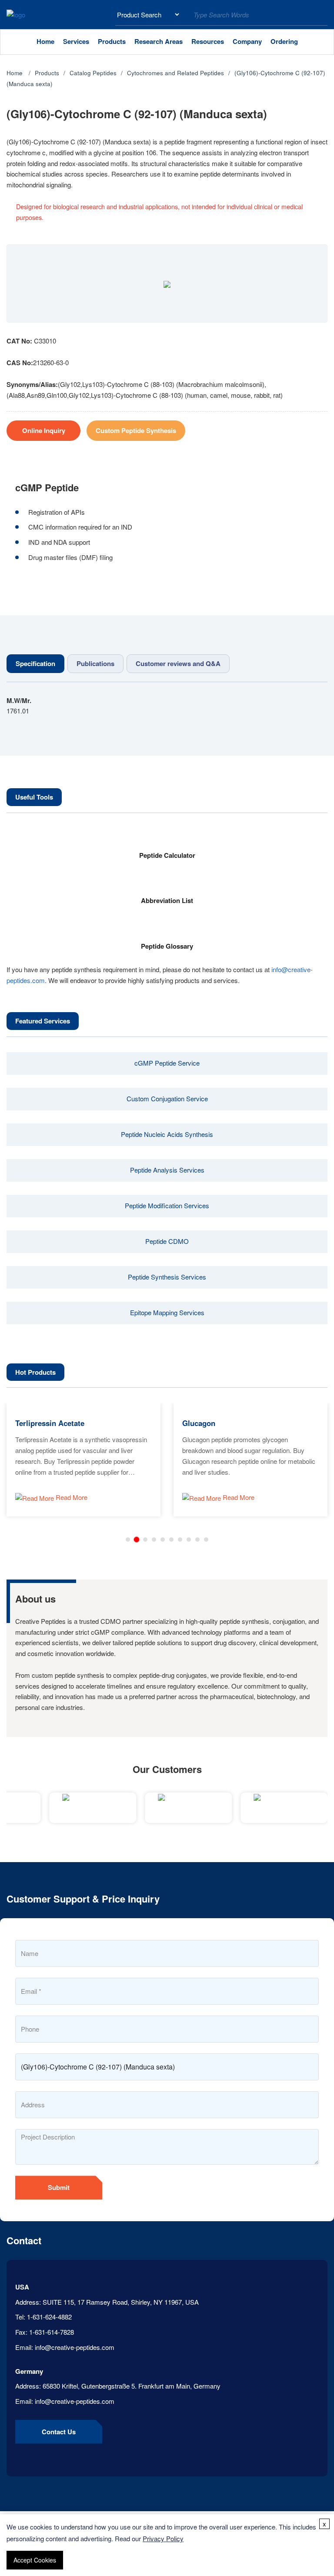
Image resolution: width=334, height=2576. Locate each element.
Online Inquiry (44, 430)
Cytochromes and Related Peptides (175, 73)
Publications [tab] (95, 663)
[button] (128, 1540)
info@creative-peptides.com (75, 2347)
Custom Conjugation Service (167, 1098)
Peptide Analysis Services (167, 1170)
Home (45, 41)
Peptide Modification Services (167, 1205)
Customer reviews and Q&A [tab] (178, 663)
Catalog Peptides (93, 73)
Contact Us (59, 2432)
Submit (59, 2187)
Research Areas (159, 41)
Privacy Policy (163, 2538)
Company (247, 41)
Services (76, 41)
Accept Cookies (35, 2560)
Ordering (284, 41)
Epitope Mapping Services (167, 1312)
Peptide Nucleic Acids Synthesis (167, 1134)
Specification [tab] (35, 663)
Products (112, 41)
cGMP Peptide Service (167, 1063)
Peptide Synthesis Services (167, 1277)
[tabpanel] (167, 706)
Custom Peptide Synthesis (136, 430)
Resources (208, 41)
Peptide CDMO (167, 1241)
